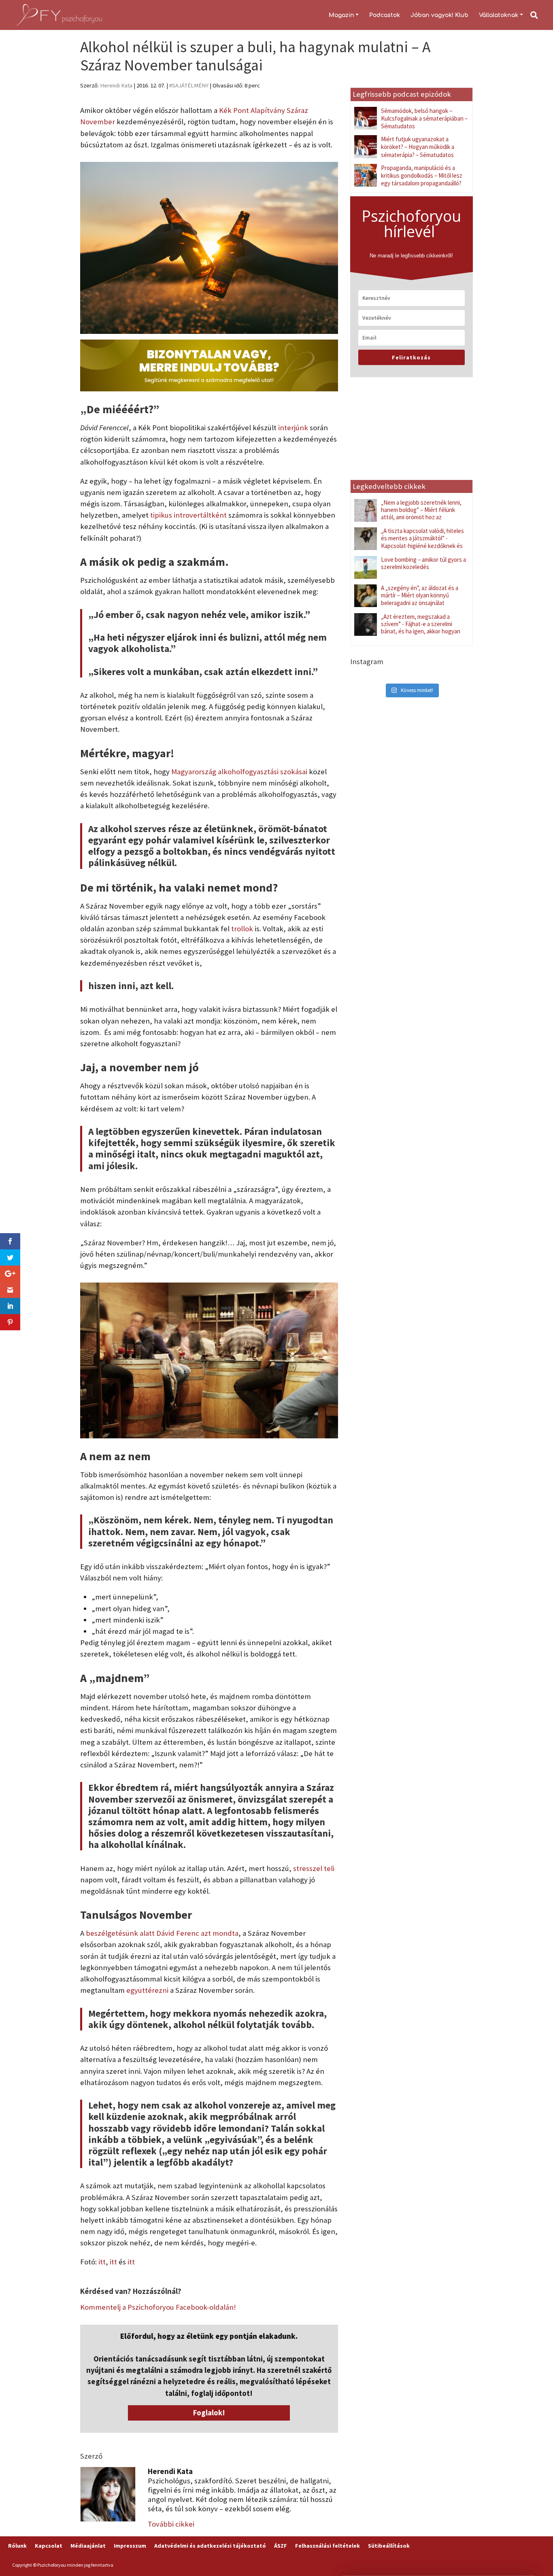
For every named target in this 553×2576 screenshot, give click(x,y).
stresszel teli (314, 1868)
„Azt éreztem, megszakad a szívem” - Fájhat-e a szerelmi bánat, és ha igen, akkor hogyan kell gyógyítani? (421, 628)
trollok (242, 929)
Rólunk (17, 2546)
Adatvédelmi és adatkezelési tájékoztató (210, 2546)
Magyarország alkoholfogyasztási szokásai (239, 772)
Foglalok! (209, 2413)
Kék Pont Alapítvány (252, 110)
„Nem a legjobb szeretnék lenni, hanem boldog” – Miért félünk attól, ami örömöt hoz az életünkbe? (421, 514)
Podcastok (385, 15)
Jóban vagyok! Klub (439, 15)
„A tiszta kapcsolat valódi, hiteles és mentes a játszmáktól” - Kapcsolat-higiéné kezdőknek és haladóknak (422, 542)
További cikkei (171, 2524)
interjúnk (293, 428)
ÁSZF (281, 2546)
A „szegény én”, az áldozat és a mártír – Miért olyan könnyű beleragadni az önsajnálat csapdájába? (420, 599)
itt (102, 2262)
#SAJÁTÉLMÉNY (189, 85)
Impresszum (130, 2546)
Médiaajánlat (88, 2546)
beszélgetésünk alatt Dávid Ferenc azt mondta (162, 1933)
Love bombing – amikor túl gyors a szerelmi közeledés (423, 563)
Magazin (341, 15)
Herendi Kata (116, 85)
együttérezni (147, 1990)
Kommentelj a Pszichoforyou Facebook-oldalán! (158, 2307)
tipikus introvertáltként (188, 515)
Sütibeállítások (389, 2546)
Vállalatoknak (499, 15)
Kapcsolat (49, 2546)
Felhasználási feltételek (328, 2546)
